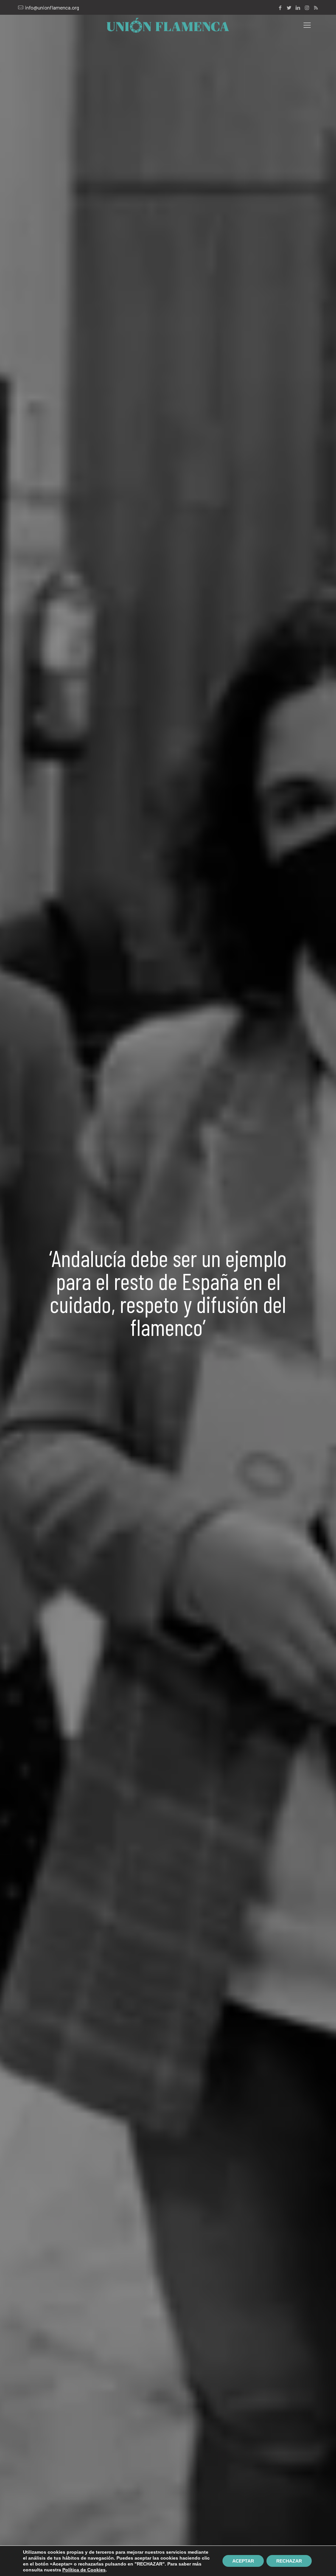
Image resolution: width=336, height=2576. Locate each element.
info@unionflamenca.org (52, 7)
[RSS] (316, 8)
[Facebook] (280, 8)
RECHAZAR (289, 2561)
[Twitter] (289, 8)
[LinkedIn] (298, 8)
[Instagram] (307, 8)
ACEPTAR (243, 2561)
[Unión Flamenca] (168, 25)
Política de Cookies (84, 2570)
